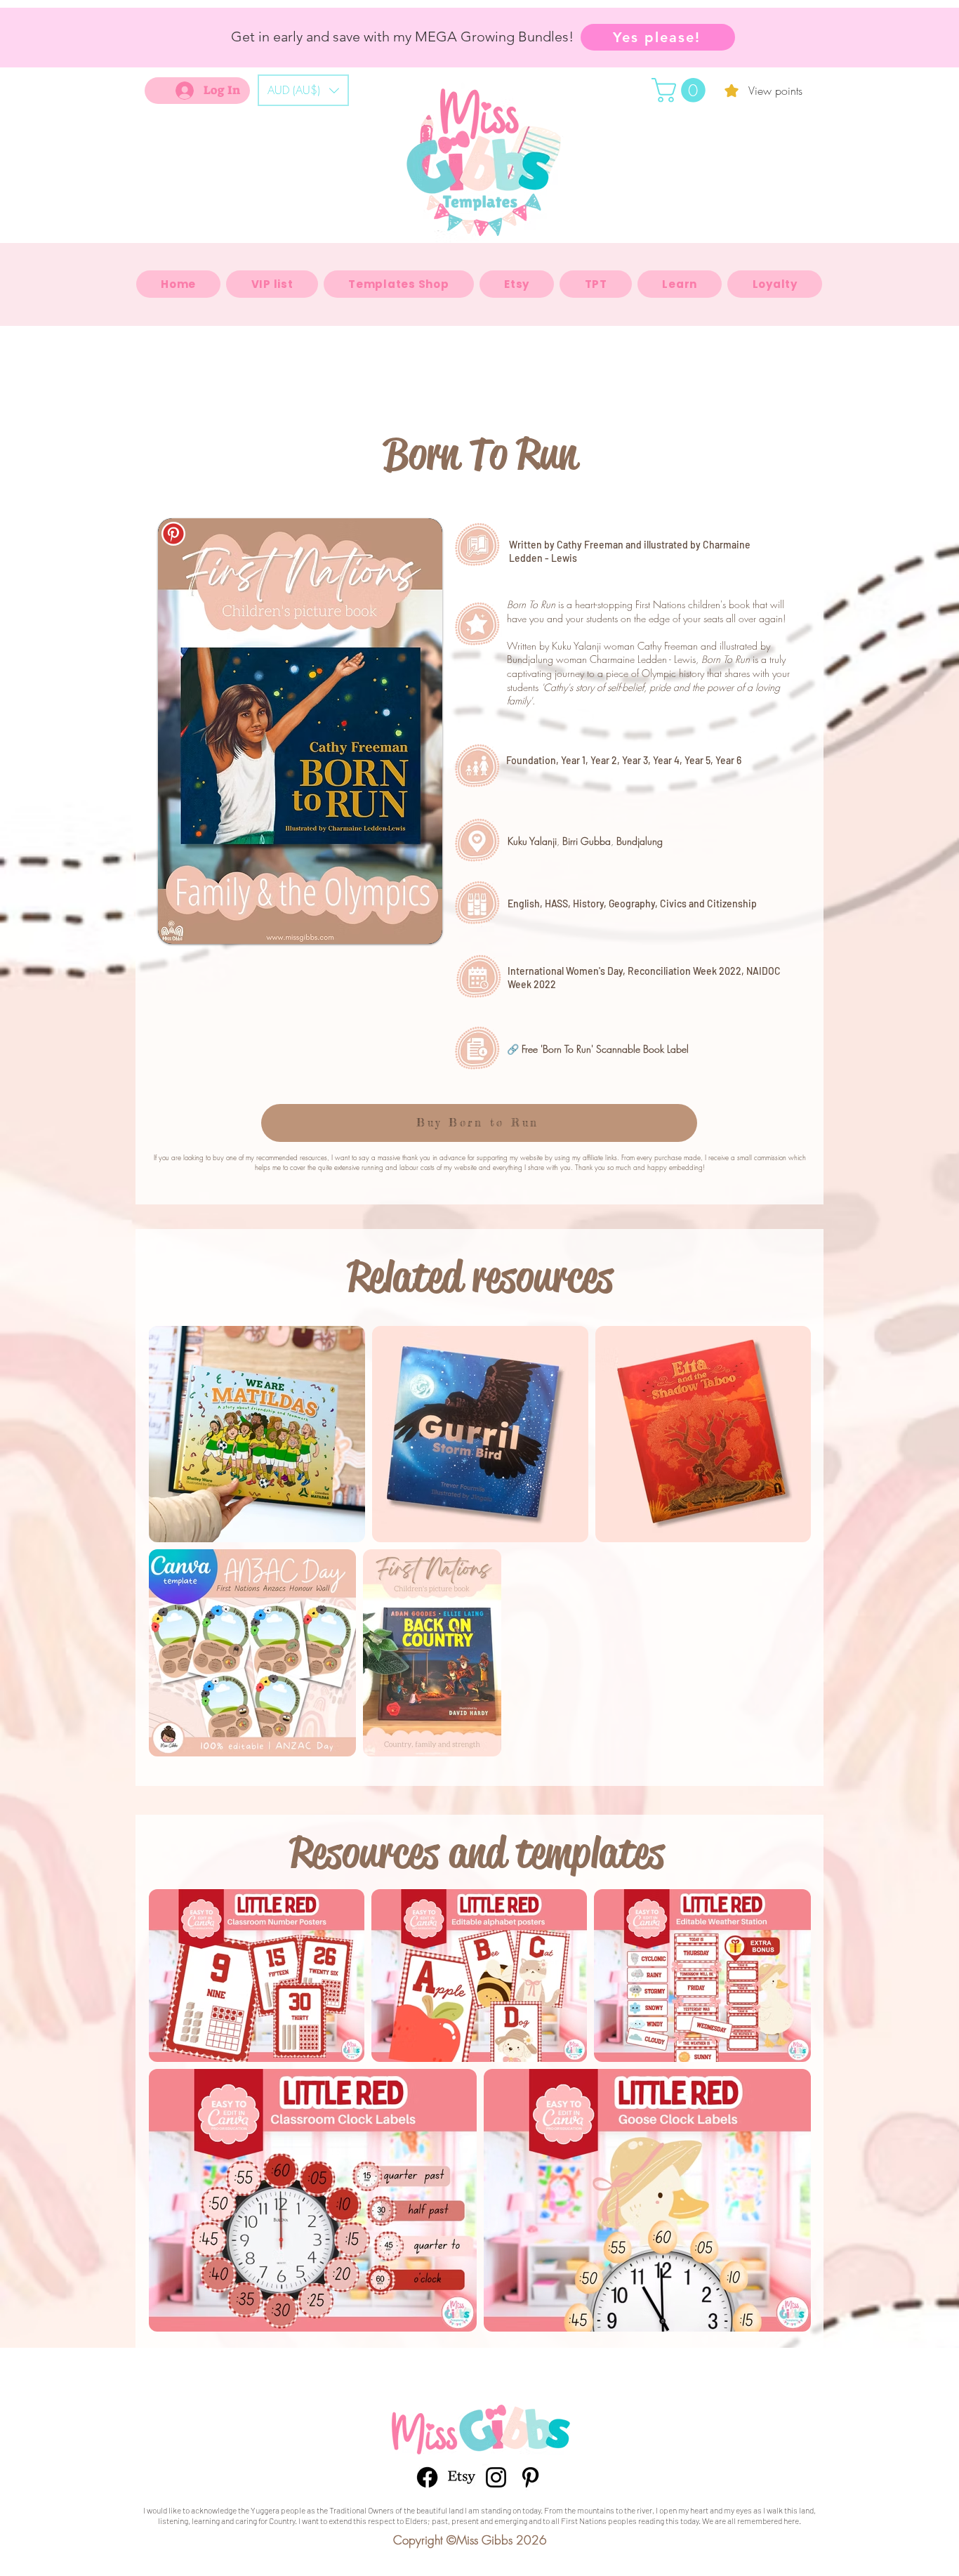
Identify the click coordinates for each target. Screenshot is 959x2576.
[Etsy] (462, 2477)
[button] (303, 90)
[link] (681, 90)
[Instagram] (496, 2477)
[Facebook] (427, 2477)
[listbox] (303, 90)
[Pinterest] (530, 2477)
